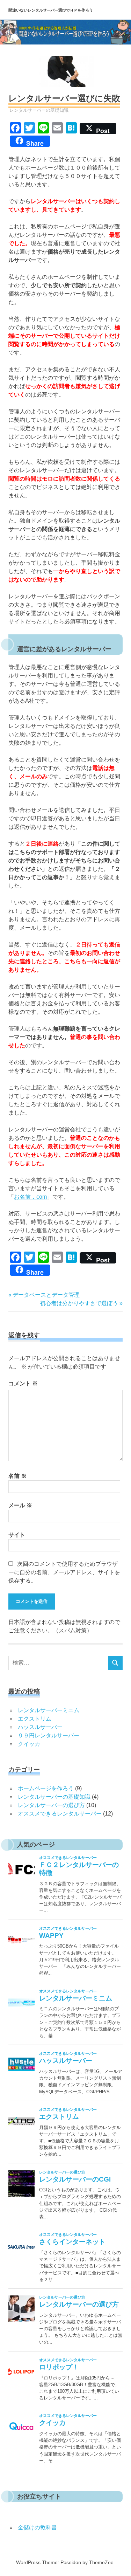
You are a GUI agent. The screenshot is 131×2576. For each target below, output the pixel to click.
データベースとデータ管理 (46, 1295)
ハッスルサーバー (40, 1727)
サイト (17, 1535)
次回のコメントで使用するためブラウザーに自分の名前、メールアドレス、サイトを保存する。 (64, 1572)
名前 (17, 1476)
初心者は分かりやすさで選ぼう (79, 1303)
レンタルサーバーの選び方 (51, 1805)
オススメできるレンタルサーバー (60, 1814)
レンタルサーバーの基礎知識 (39, 110)
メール (20, 1505)
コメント (23, 1383)
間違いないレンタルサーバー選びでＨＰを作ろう (51, 10)
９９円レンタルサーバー (49, 1735)
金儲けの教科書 (37, 2527)
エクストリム (35, 1719)
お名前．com (30, 1197)
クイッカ (29, 1744)
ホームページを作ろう (46, 1788)
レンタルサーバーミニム (49, 1710)
